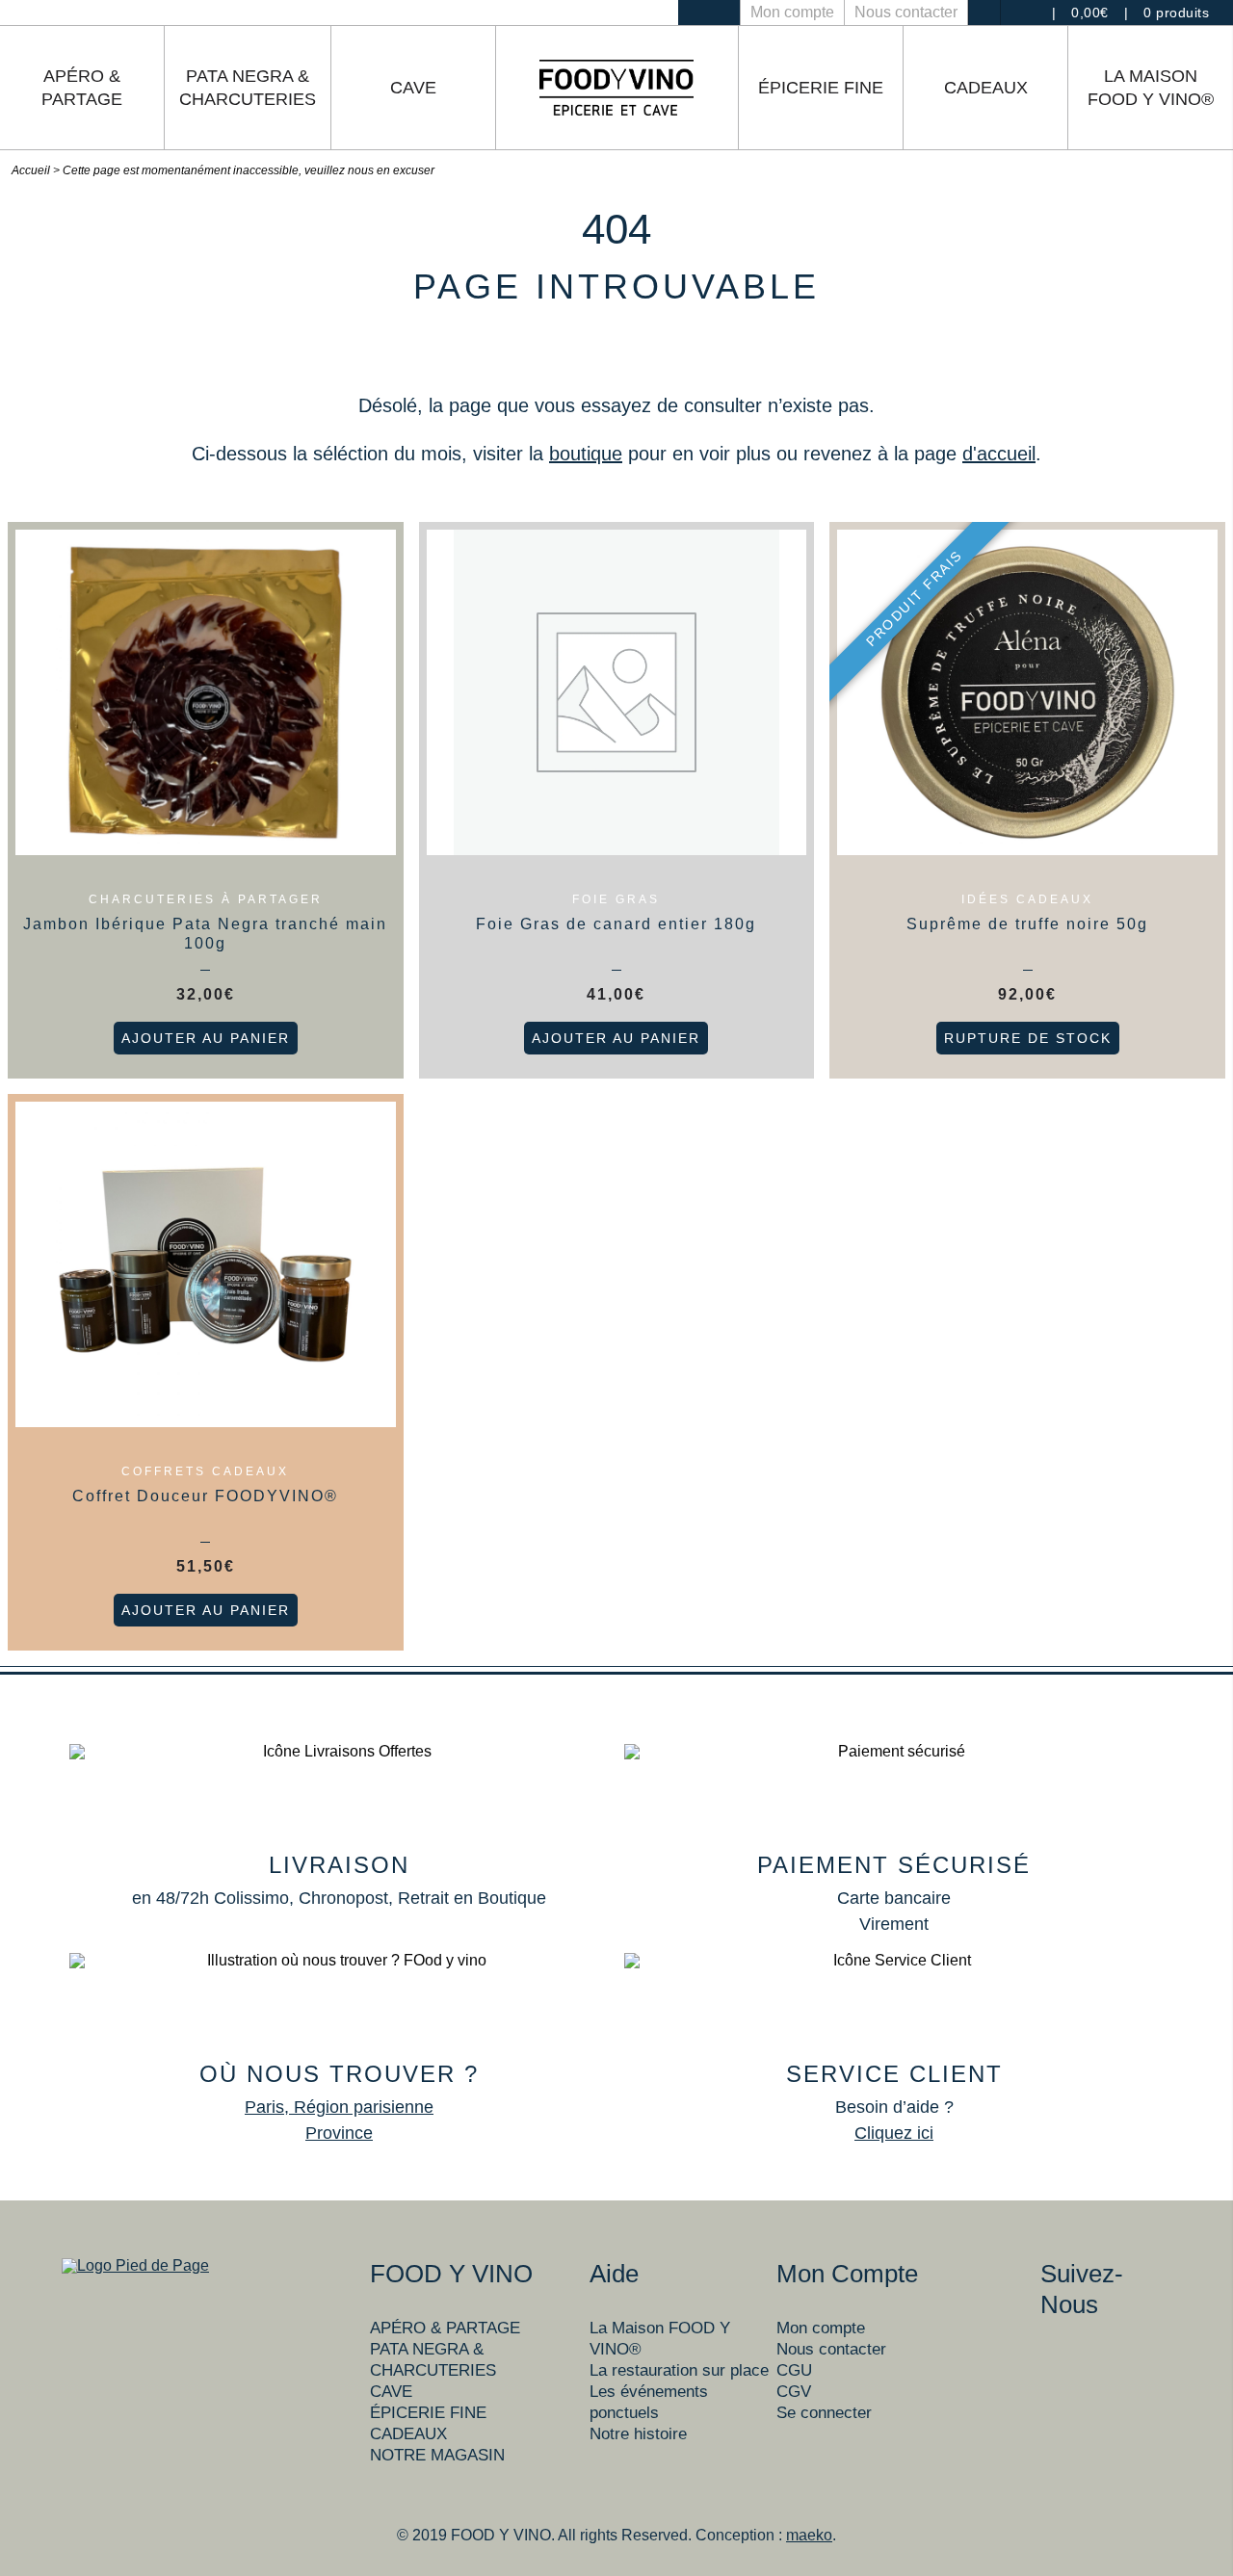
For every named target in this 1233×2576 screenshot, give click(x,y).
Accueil (31, 170)
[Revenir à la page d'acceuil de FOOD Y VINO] (616, 88)
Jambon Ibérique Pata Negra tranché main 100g (205, 934)
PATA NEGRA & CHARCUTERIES (248, 88)
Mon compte (792, 12)
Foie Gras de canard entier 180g (616, 924)
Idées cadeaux (1027, 899)
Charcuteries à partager (206, 899)
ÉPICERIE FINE (821, 88)
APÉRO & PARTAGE (82, 88)
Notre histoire (638, 2434)
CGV (794, 2392)
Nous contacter (906, 12)
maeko (809, 2535)
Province (339, 2133)
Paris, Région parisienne (339, 2107)
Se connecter (824, 2413)
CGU (794, 2370)
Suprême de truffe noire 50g (1027, 924)
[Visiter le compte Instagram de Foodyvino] (694, 13)
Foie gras (616, 899)
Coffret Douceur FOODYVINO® (205, 1496)
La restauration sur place (679, 2370)
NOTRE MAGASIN (437, 2455)
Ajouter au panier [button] (206, 1038)
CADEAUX (986, 88)
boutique (586, 454)
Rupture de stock (1028, 1038)
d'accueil (999, 454)
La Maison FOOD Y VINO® (1151, 88)
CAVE (413, 88)
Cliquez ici (894, 2133)
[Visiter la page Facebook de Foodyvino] (724, 13)
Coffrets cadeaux (205, 1471)
